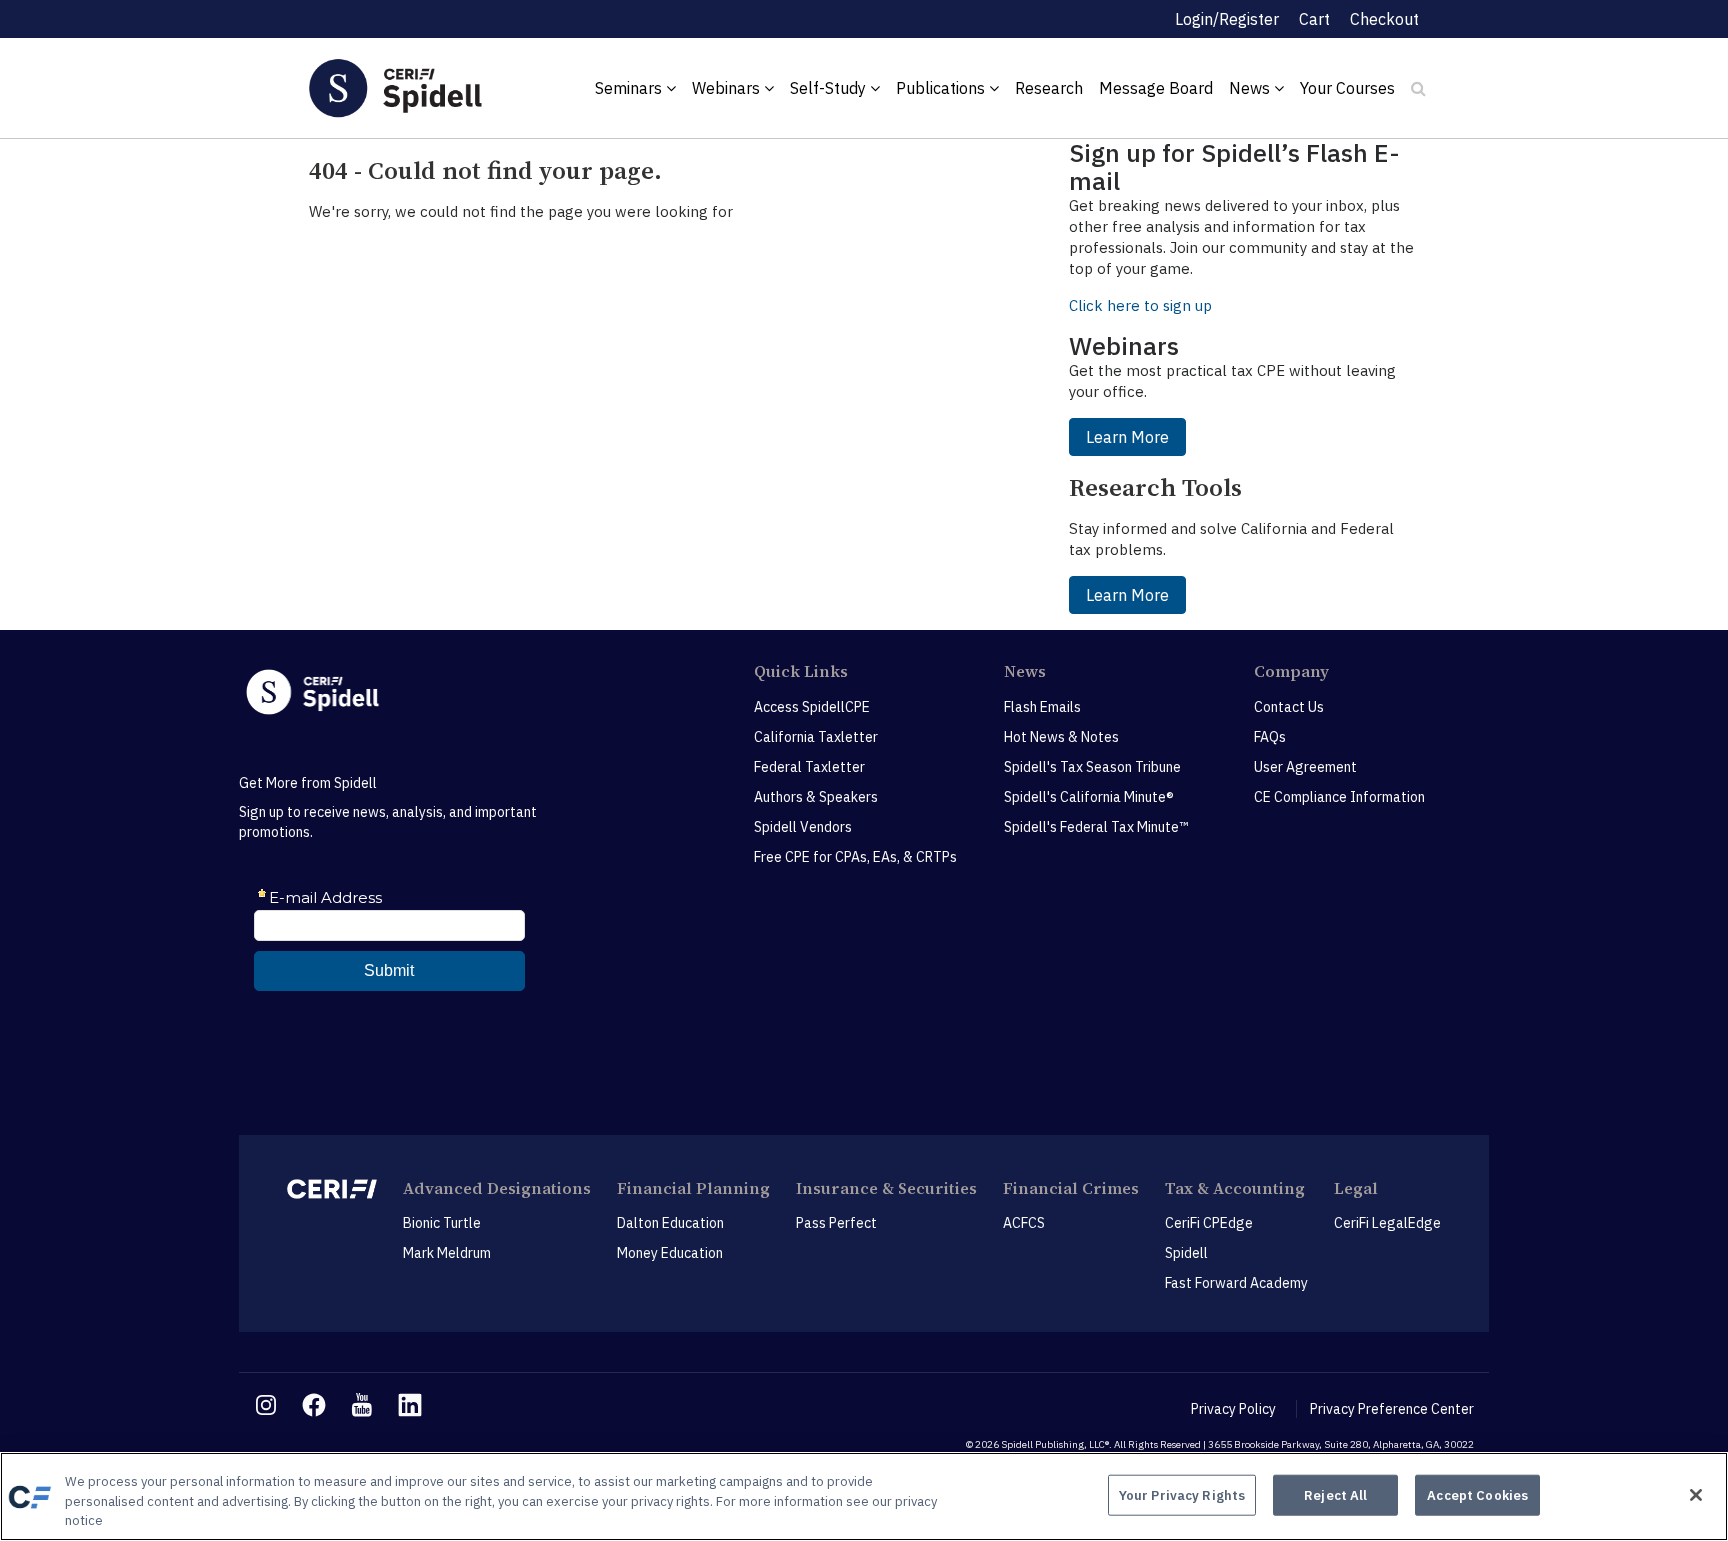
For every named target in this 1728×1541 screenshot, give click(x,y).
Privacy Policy (1233, 1409)
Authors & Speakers (816, 797)
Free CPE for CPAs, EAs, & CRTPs (855, 857)
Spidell (1186, 1253)
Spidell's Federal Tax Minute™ (1096, 827)
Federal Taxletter (809, 767)
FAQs (1270, 737)
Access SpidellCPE (812, 707)
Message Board (1156, 88)
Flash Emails (1042, 707)
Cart (1314, 19)
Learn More (1127, 437)
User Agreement (1305, 767)
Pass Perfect (836, 1223)
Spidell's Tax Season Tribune (1092, 767)
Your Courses (1347, 88)
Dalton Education (670, 1223)
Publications (942, 88)
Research (1049, 88)
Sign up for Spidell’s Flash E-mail (1234, 166)
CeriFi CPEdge (1209, 1223)
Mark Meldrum (447, 1253)
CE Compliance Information (1339, 797)
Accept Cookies (1477, 1494)
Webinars (728, 88)
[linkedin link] (410, 1405)
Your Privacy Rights (1182, 1494)
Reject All (1335, 1494)
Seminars (630, 88)
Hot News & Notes (1061, 737)
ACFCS (1024, 1223)
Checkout (1384, 19)
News (1251, 88)
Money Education (670, 1253)
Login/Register (1227, 19)
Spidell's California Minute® (1089, 797)
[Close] (1696, 1495)
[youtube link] (362, 1405)
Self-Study (830, 88)
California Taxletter (816, 737)
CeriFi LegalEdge (1387, 1223)
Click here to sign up (1140, 305)
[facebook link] (314, 1405)
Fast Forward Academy (1236, 1283)
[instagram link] (266, 1405)
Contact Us (1289, 707)
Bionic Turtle (442, 1223)
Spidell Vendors (803, 827)
